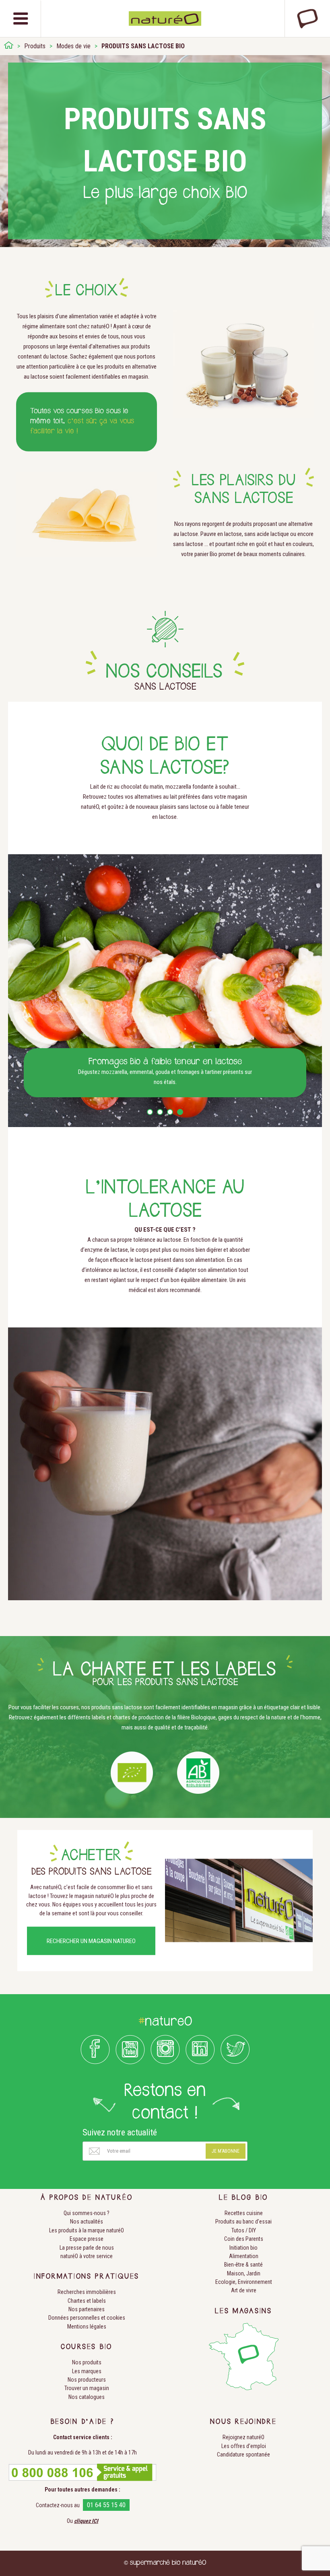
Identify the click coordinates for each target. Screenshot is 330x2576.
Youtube (130, 2049)
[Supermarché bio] (9, 46)
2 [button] (160, 1112)
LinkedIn (200, 2049)
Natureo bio (165, 19)
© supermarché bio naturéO (165, 2563)
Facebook (95, 2049)
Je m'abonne (226, 2151)
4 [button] (180, 1112)
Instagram (165, 2049)
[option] (165, 991)
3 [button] (170, 1112)
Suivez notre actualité (120, 2132)
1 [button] (150, 1112)
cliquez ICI (86, 2521)
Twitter (235, 2049)
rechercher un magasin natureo (91, 1941)
